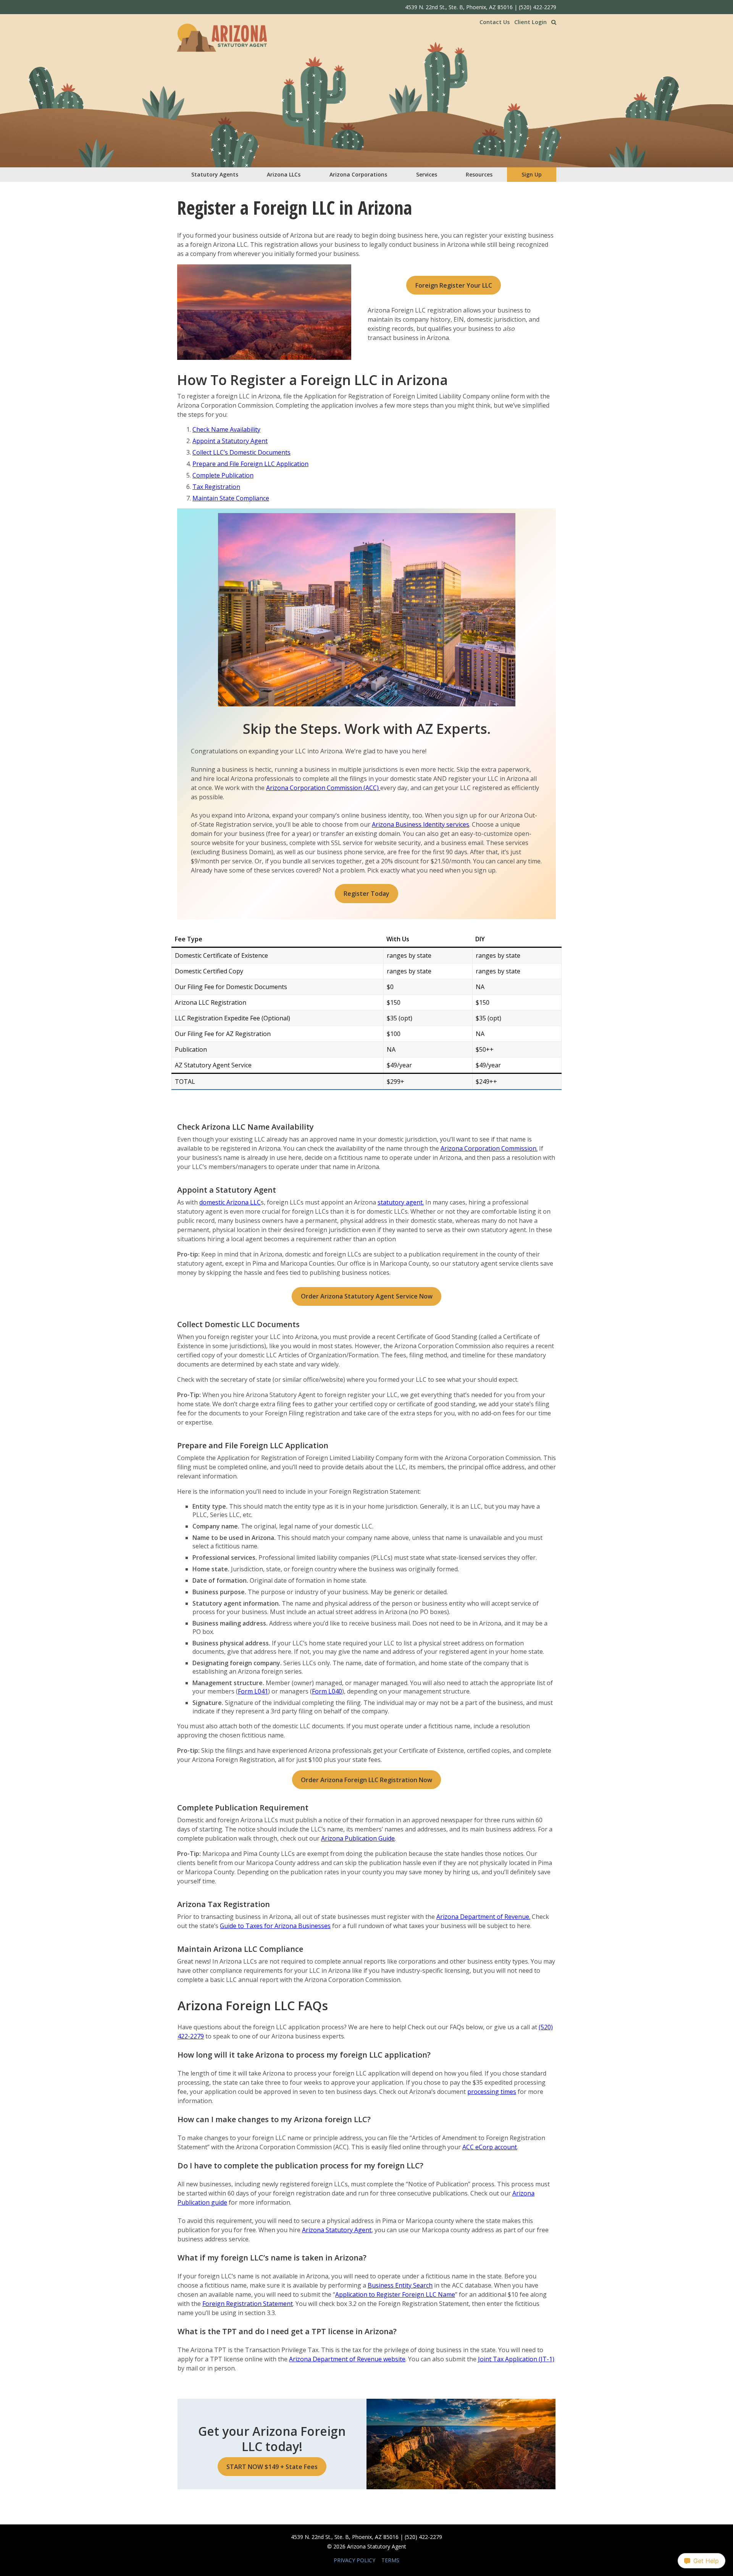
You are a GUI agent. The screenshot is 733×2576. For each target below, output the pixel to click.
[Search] (554, 22)
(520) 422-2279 (538, 7)
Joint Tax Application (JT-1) (516, 2359)
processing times (492, 2092)
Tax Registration (216, 487)
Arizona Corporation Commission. (489, 1148)
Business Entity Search (400, 2285)
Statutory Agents (215, 174)
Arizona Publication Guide (358, 1838)
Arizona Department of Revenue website (347, 2359)
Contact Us (495, 22)
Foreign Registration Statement (248, 2304)
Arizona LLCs (284, 174)
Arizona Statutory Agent (337, 2230)
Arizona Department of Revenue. (483, 1917)
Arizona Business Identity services (421, 824)
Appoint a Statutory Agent (230, 441)
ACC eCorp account (490, 2147)
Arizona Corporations (358, 174)
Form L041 (253, 1691)
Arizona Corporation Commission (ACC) (323, 788)
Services (427, 174)
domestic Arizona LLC (230, 1202)
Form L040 (327, 1691)
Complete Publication (223, 475)
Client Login (530, 22)
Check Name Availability (226, 429)
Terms (390, 2560)
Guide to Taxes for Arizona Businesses (275, 1926)
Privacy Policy (354, 2560)
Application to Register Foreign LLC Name (395, 2294)
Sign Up (532, 174)
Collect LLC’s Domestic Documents (241, 452)
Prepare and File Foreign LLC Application (250, 464)
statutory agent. (401, 1202)
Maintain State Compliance (231, 498)
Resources (479, 174)
